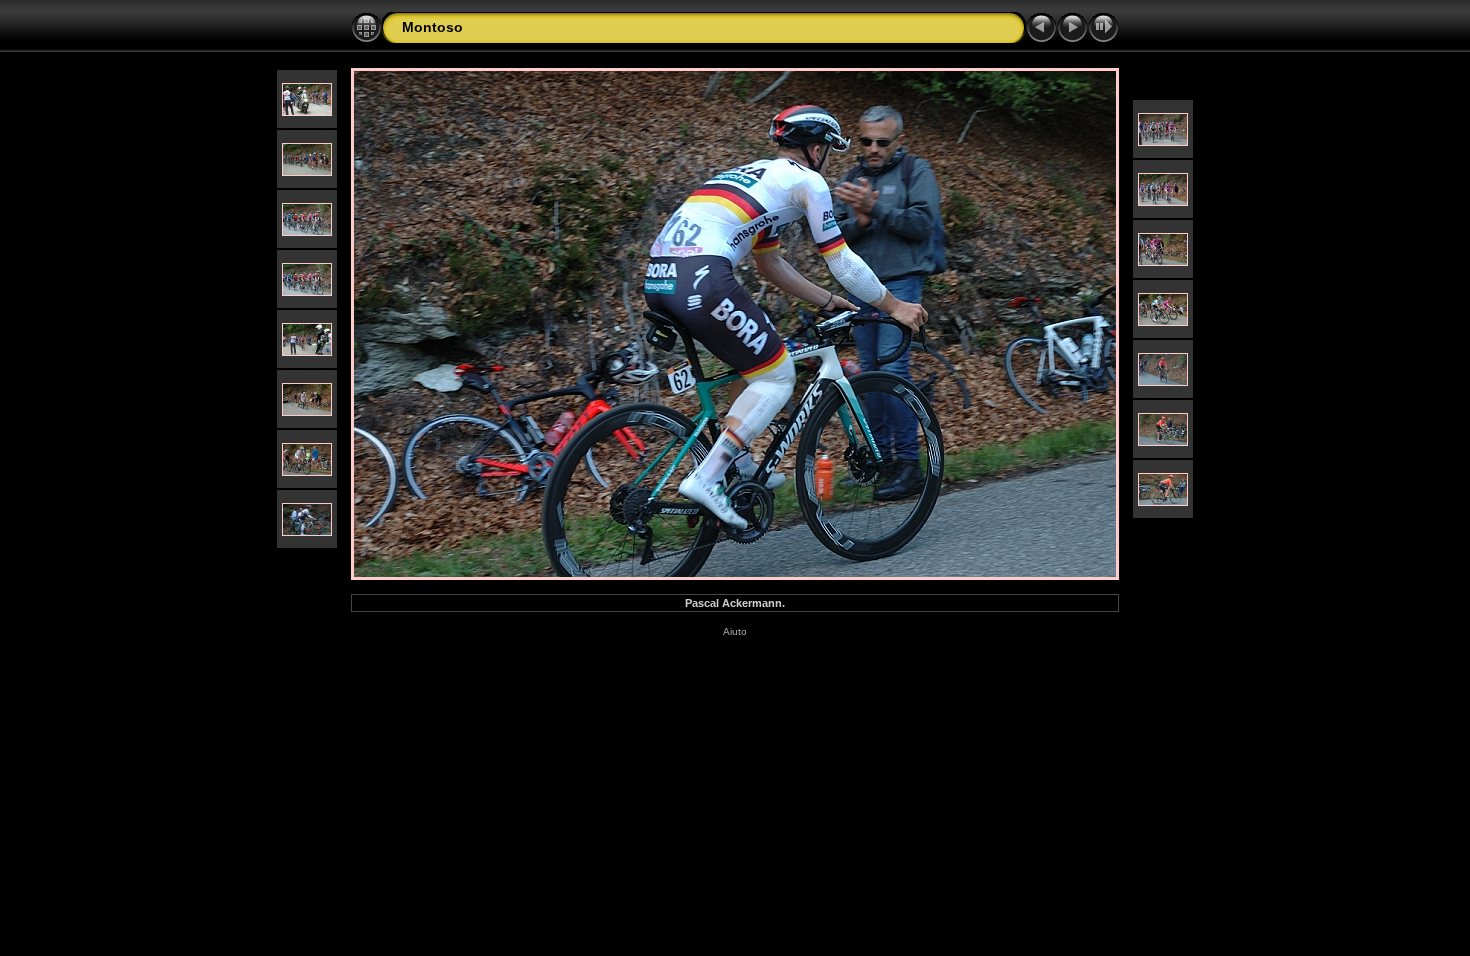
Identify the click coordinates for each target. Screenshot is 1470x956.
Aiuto (735, 631)
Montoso (432, 27)
